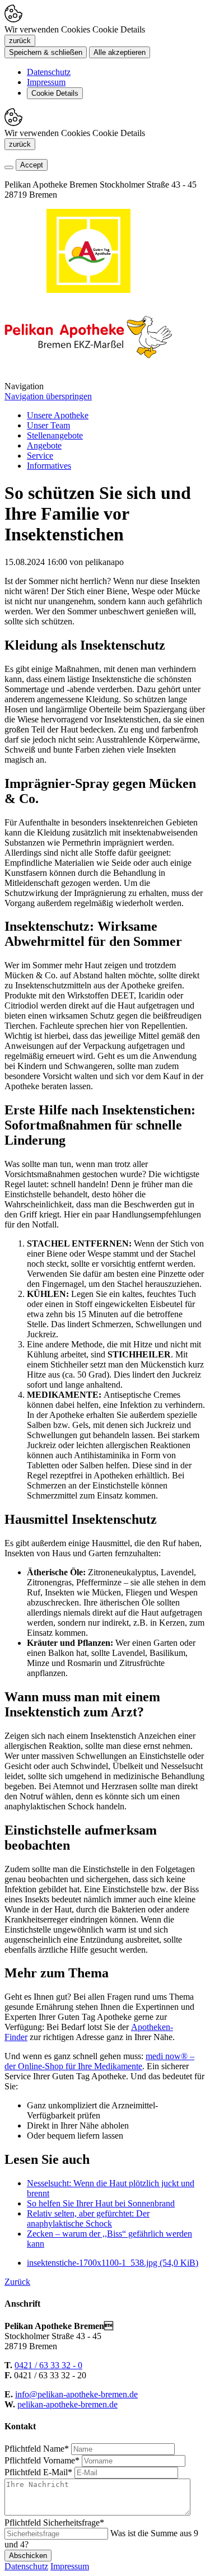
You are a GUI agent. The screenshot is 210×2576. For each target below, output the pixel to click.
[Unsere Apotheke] (88, 376)
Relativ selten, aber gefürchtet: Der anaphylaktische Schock (88, 2218)
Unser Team (48, 425)
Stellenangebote (55, 435)
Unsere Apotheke (58, 415)
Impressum (46, 82)
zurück (20, 41)
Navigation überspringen (48, 396)
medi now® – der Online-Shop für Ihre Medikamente (99, 2061)
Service (40, 456)
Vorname (42, 2460)
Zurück (17, 2282)
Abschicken (28, 2556)
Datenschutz (49, 72)
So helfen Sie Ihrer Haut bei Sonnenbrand (101, 2203)
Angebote (44, 445)
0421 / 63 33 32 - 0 (48, 2365)
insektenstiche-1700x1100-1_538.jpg (113, 2263)
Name (37, 2449)
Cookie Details (55, 93)
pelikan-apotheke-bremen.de (67, 2404)
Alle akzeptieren (120, 52)
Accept (32, 165)
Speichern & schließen (46, 52)
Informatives (49, 466)
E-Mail (38, 2472)
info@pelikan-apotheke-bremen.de (76, 2394)
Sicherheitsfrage (54, 2523)
